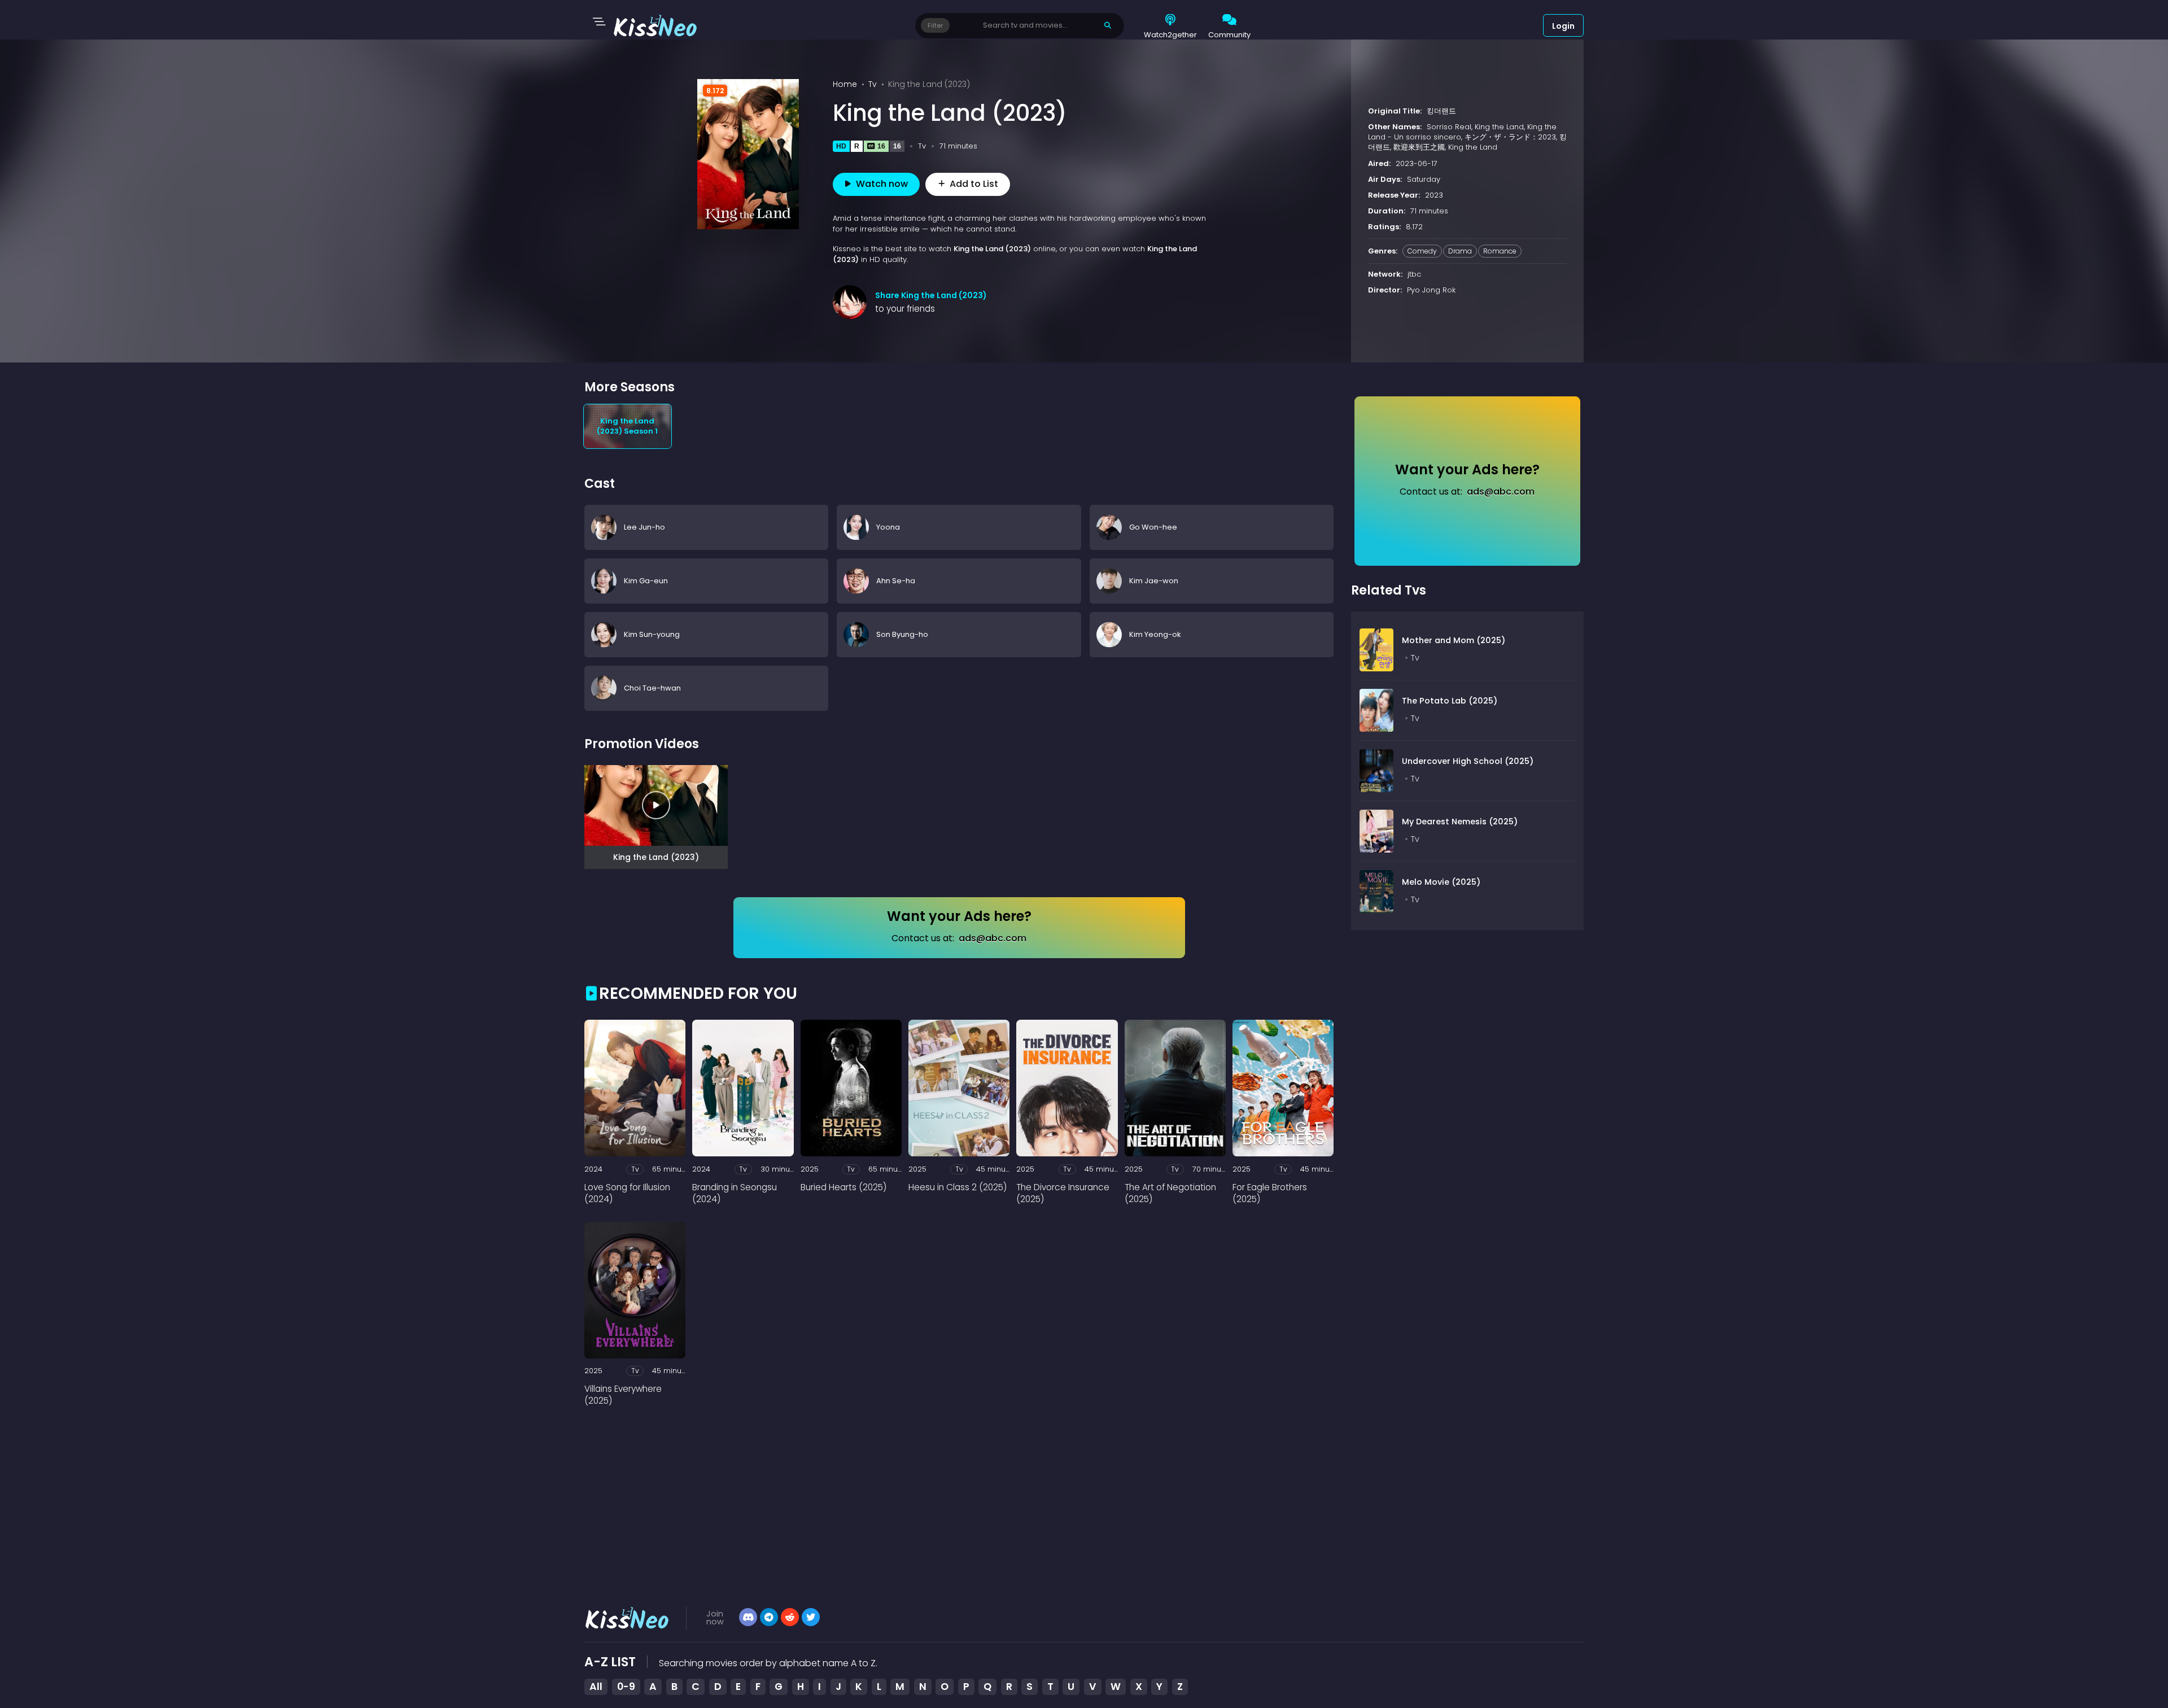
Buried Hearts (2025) (843, 1187)
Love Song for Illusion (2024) (627, 1193)
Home (845, 84)
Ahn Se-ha (896, 580)
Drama (1460, 251)
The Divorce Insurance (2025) (1063, 1193)
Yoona (888, 527)
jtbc (1414, 274)
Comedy (1422, 251)
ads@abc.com (993, 938)
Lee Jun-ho (644, 527)
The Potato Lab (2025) (1450, 701)
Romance (1500, 251)
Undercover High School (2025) (1468, 761)
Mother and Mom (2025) (1454, 640)
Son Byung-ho (902, 634)
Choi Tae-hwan (652, 687)
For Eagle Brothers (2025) (1270, 1193)
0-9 (626, 1687)
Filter (935, 25)
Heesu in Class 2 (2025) (958, 1187)
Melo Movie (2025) (1441, 882)
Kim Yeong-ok (1155, 634)
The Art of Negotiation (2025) (1170, 1193)
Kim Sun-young (652, 634)
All (596, 1687)
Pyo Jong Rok (1431, 290)
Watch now (882, 184)
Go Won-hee (1153, 527)
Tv (873, 84)
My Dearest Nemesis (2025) (1460, 822)
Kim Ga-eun (646, 580)
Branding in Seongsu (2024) (735, 1193)
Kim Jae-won (1154, 580)
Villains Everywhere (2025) (623, 1395)
